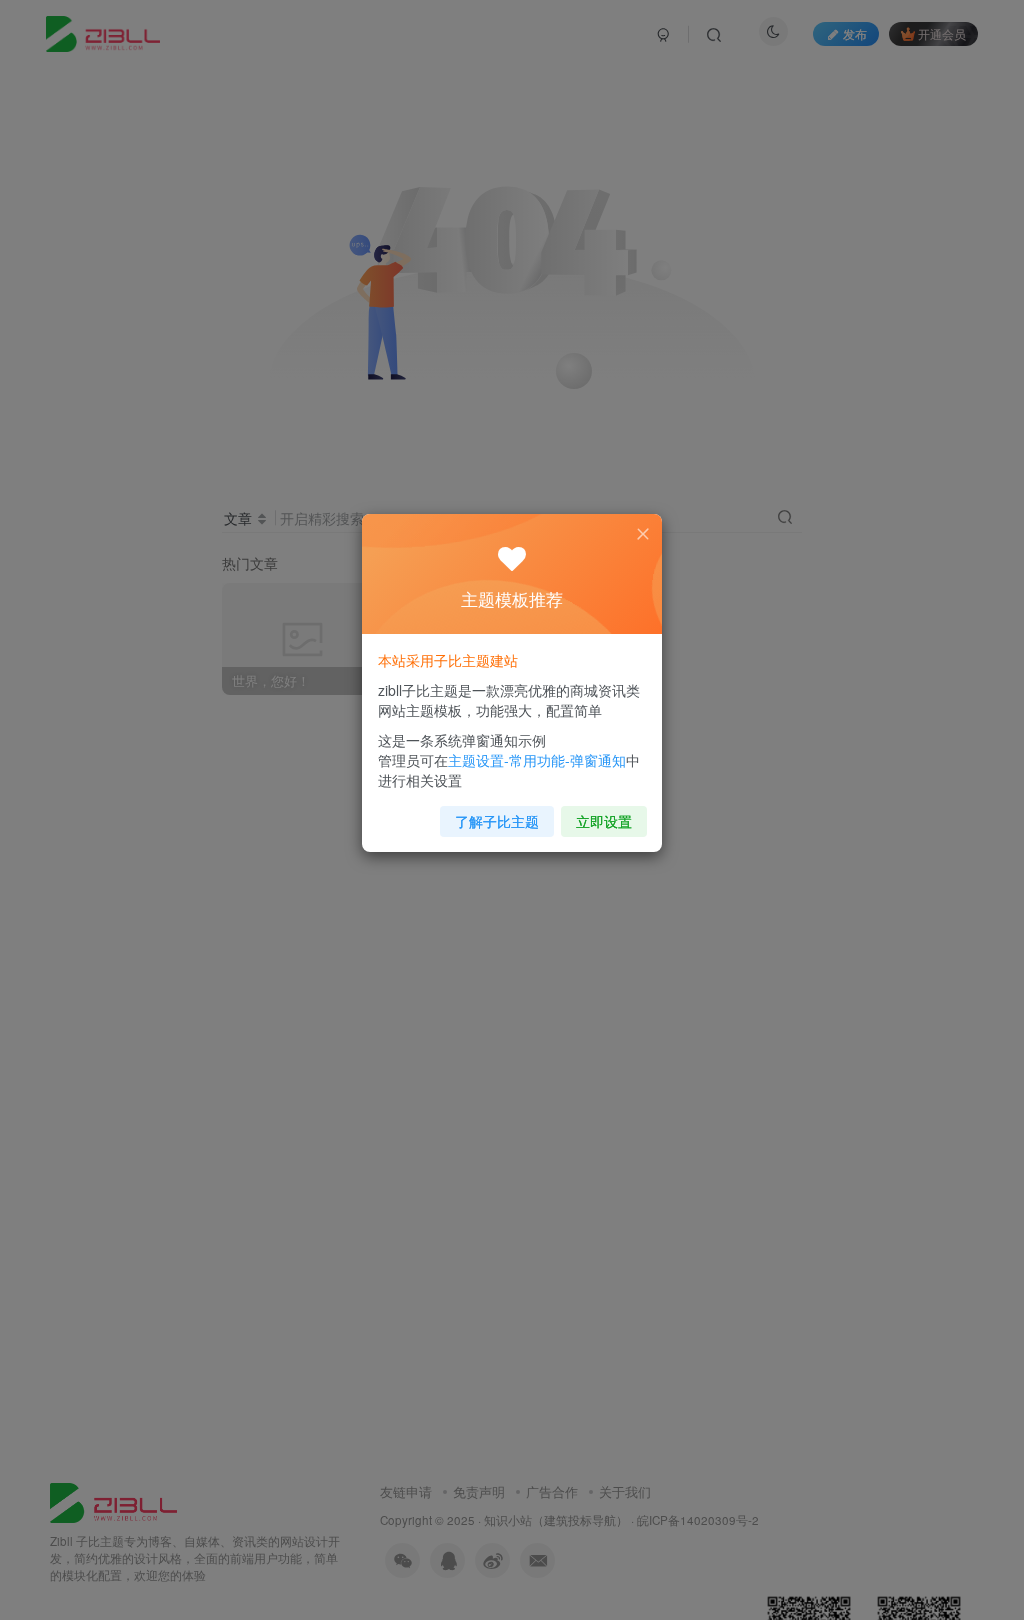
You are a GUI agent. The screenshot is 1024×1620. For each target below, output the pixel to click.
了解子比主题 (497, 821)
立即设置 (604, 821)
